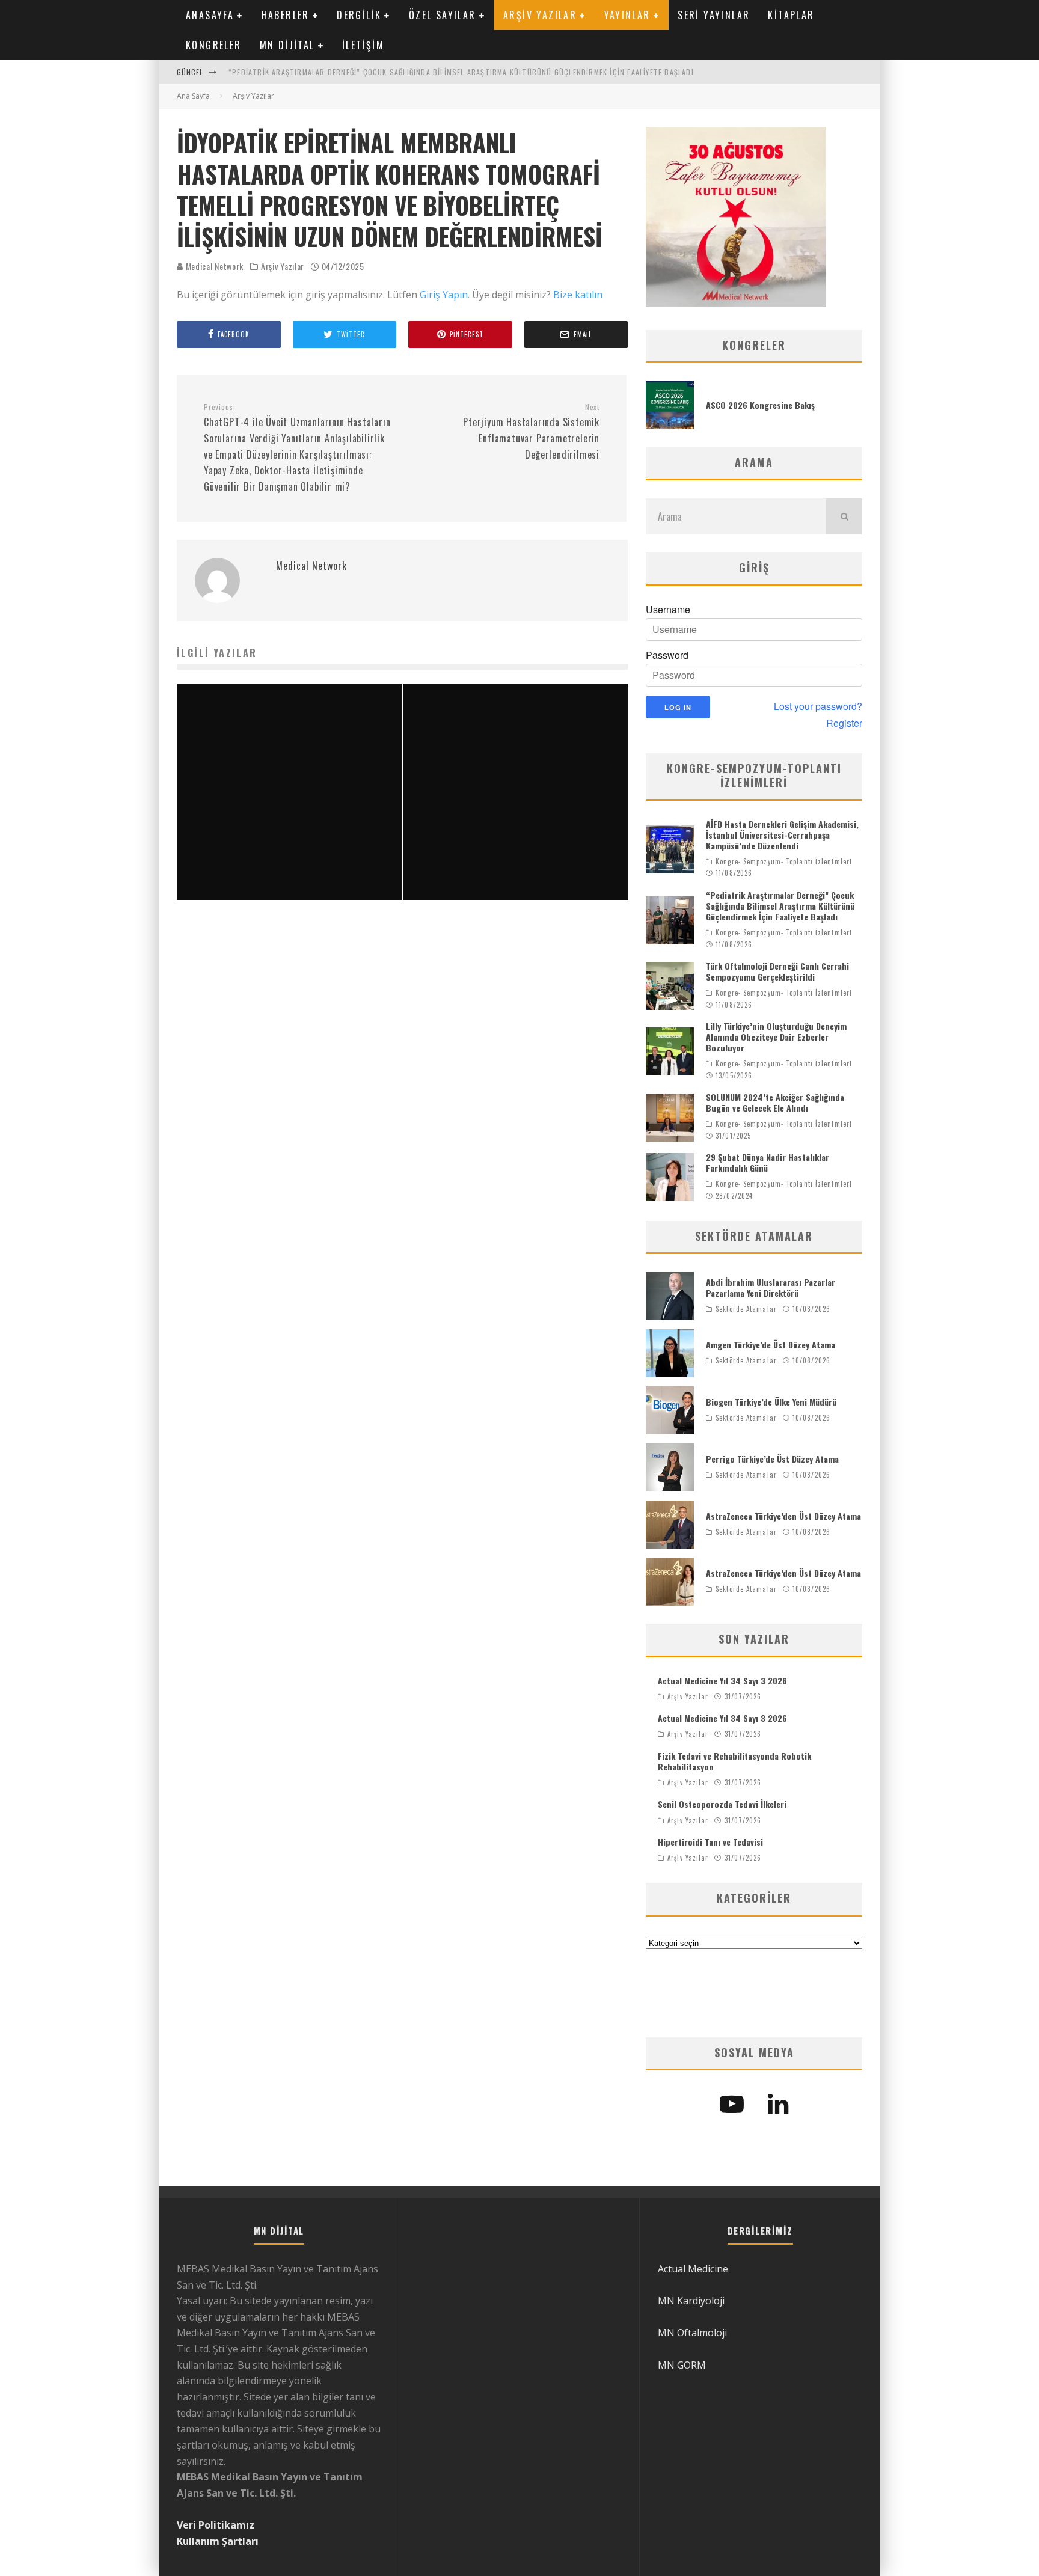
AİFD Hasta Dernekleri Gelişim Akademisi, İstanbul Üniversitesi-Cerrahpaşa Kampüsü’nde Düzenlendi (782, 835)
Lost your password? (818, 706)
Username (668, 610)
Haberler (286, 15)
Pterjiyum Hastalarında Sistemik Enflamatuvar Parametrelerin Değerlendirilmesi (531, 432)
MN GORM (682, 2365)
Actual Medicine (693, 2269)
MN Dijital (287, 45)
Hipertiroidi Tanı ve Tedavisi (710, 1842)
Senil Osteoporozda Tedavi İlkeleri (722, 1804)
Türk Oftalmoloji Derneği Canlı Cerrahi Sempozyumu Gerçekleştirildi (777, 971)
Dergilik (359, 15)
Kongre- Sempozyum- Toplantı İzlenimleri (784, 861)
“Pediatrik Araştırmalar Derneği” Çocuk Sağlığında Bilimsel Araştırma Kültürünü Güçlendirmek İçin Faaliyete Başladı (461, 72)
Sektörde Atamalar (746, 1309)
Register (844, 723)
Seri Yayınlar (714, 15)
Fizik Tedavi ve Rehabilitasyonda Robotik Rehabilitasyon (734, 1761)
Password (667, 655)
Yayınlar (627, 15)
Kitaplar (791, 15)
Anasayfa (210, 15)
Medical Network (213, 266)
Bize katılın (578, 295)
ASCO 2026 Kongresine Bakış (760, 405)
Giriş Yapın (444, 295)
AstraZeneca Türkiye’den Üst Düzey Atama (783, 1516)
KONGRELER (214, 45)
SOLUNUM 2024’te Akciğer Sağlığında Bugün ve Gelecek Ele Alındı (775, 1102)
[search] (844, 516)
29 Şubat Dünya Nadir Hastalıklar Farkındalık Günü (768, 1162)
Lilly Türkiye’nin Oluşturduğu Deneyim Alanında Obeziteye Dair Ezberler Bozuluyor (776, 1037)
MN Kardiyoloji (691, 2301)
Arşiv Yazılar (540, 15)
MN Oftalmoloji (692, 2333)
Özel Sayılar (443, 15)
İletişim (363, 45)
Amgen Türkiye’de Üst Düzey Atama (771, 1345)
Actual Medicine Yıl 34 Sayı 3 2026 (722, 1681)
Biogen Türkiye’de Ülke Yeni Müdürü (771, 1402)
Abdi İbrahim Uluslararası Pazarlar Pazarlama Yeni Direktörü (771, 1287)
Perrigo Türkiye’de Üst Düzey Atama (772, 1459)
